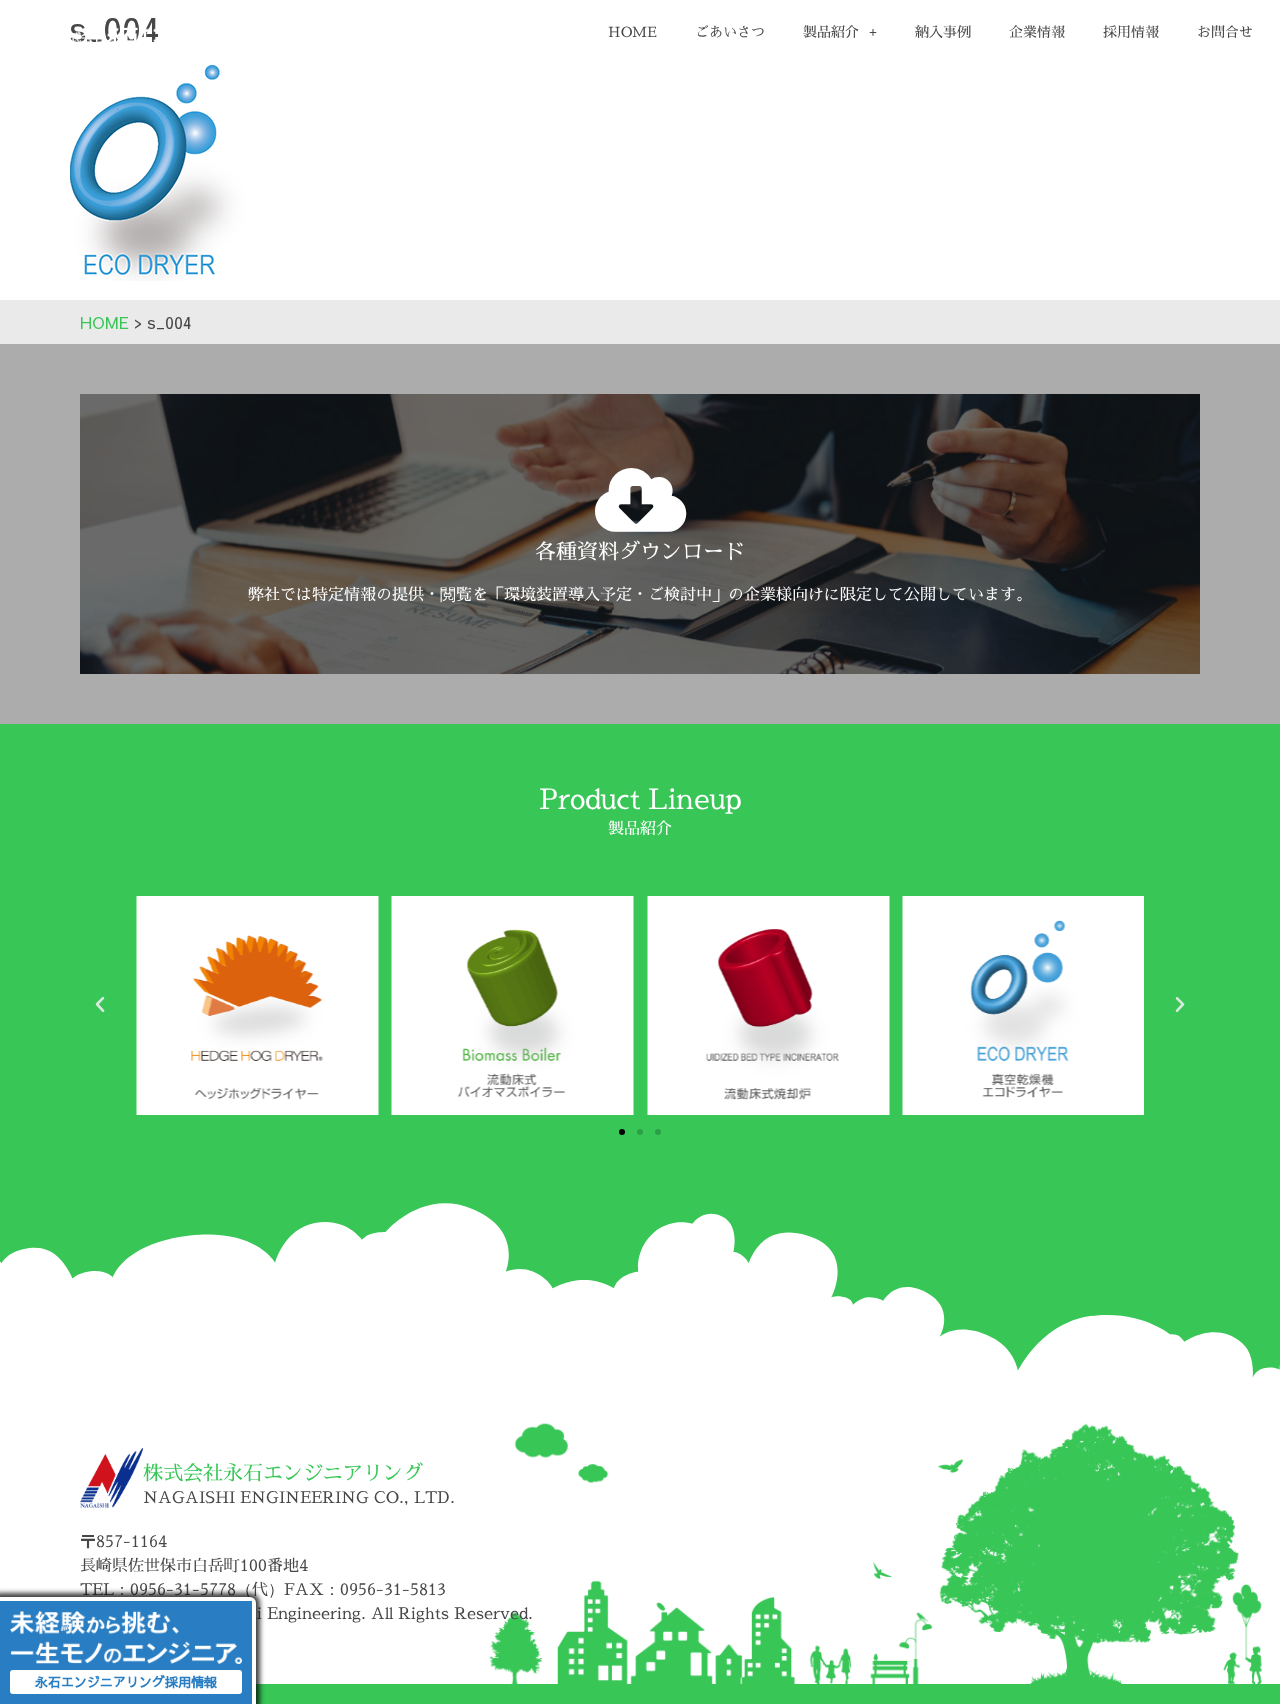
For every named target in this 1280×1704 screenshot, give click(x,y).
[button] (100, 1005)
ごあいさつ (730, 31)
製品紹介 (831, 31)
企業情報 (1037, 31)
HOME (632, 31)
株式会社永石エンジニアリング (283, 1472)
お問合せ (1225, 31)
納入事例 (943, 31)
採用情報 (1131, 31)
